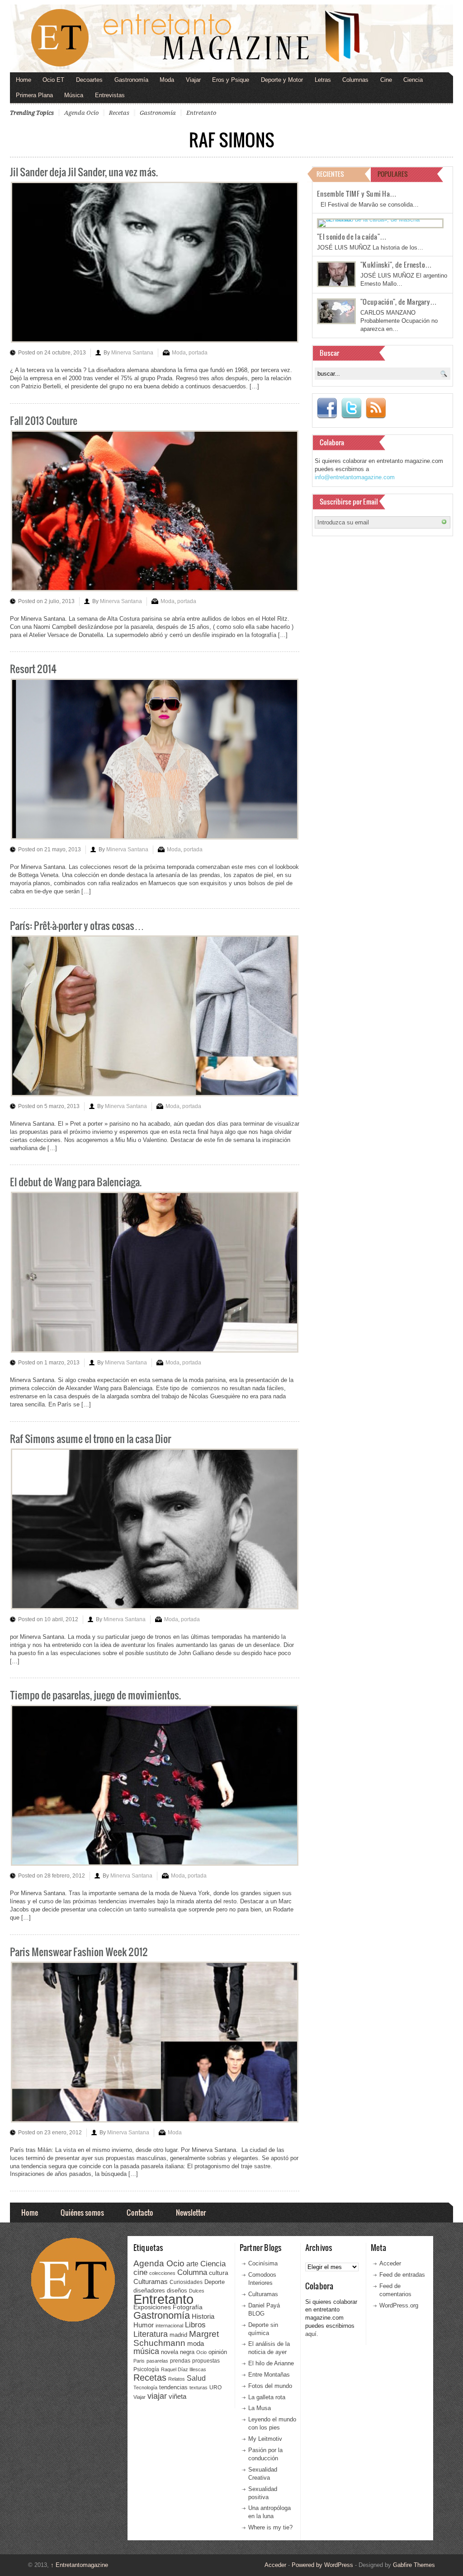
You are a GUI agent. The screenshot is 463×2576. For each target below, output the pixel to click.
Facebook (327, 408)
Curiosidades (186, 2282)
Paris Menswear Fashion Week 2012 (79, 1951)
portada (198, 353)
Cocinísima (263, 2263)
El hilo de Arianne (271, 2363)
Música (74, 95)
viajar (157, 2396)
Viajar (193, 80)
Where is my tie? (270, 2527)
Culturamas (151, 2281)
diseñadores (149, 2291)
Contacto (140, 2212)
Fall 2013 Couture (44, 420)
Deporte (215, 2282)
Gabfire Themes (414, 2565)
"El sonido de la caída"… (352, 236)
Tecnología (145, 2387)
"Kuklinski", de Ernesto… (396, 264)
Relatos (177, 2379)
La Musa (260, 2408)
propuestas (206, 2361)
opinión (218, 2352)
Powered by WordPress (322, 2565)
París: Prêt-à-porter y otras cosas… (77, 925)
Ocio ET (53, 80)
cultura (219, 2273)
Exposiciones (152, 2307)
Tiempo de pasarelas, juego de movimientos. (95, 1695)
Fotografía (188, 2307)
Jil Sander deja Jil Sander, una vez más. (84, 172)
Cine (386, 80)
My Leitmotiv (265, 2439)
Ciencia (413, 80)
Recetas (119, 113)
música (146, 2351)
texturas (198, 2387)
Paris (139, 2361)
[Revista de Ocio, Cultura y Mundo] (231, 38)
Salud (196, 2378)
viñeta (177, 2396)
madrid (178, 2335)
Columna (192, 2272)
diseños (177, 2291)
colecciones (162, 2273)
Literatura (151, 2334)
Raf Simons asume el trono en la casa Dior (90, 1438)
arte (192, 2264)
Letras (323, 80)
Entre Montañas (269, 2375)
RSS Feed (376, 408)
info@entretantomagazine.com (355, 477)
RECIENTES (330, 174)
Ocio (201, 2352)
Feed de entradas (402, 2275)
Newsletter (191, 2212)
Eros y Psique (231, 80)
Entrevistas (110, 95)
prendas (180, 2361)
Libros (195, 2325)
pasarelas (157, 2361)
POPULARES (393, 174)
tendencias (173, 2387)
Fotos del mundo (270, 2386)
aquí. (312, 2334)
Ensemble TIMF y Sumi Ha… (357, 193)
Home (24, 80)
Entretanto (201, 113)
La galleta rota (267, 2397)
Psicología (146, 2369)
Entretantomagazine (79, 2565)
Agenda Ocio (81, 113)
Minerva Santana (132, 353)
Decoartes (89, 80)
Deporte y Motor (282, 80)
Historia (203, 2316)
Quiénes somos (82, 2212)
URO (215, 2387)
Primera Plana (34, 95)
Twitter (351, 408)
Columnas (355, 80)
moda (196, 2343)
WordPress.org (399, 2305)
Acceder (390, 2263)
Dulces (197, 2291)
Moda (167, 80)
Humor (144, 2325)
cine (140, 2272)
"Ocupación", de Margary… (399, 302)
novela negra (178, 2352)
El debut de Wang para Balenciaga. (76, 1182)
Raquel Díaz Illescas (184, 2369)
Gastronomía (131, 80)
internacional (169, 2326)
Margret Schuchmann (176, 2338)
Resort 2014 (33, 668)
